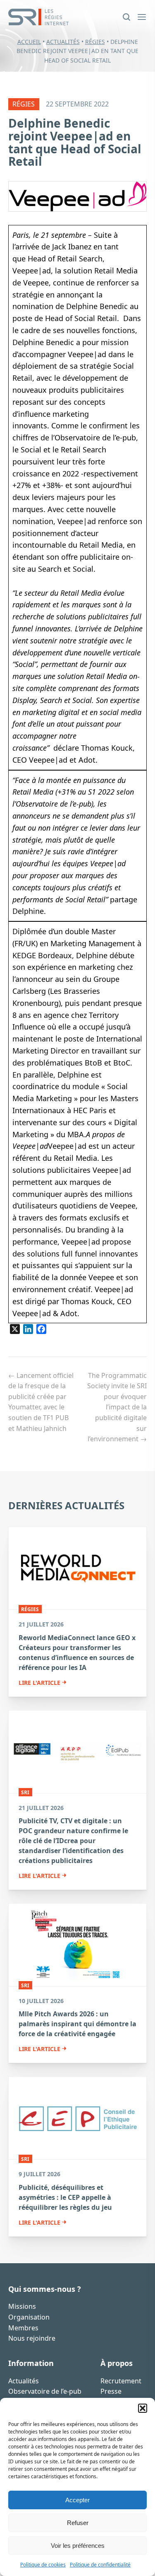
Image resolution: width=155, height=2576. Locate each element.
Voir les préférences (78, 2546)
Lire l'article (39, 1683)
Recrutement (121, 2381)
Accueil (29, 42)
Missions (22, 2306)
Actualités (63, 42)
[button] (143, 2408)
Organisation (29, 2317)
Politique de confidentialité (100, 2565)
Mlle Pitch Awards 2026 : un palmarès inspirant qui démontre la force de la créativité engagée (77, 2024)
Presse (111, 2391)
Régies (95, 42)
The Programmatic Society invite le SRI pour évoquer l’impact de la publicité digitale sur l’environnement (117, 1407)
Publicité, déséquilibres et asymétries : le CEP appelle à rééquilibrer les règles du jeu (65, 2197)
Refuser (78, 2523)
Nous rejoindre (32, 2338)
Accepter (77, 2500)
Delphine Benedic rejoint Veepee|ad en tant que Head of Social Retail (75, 142)
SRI (25, 1792)
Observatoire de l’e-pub (45, 2391)
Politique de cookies (43, 2565)
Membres (23, 2328)
